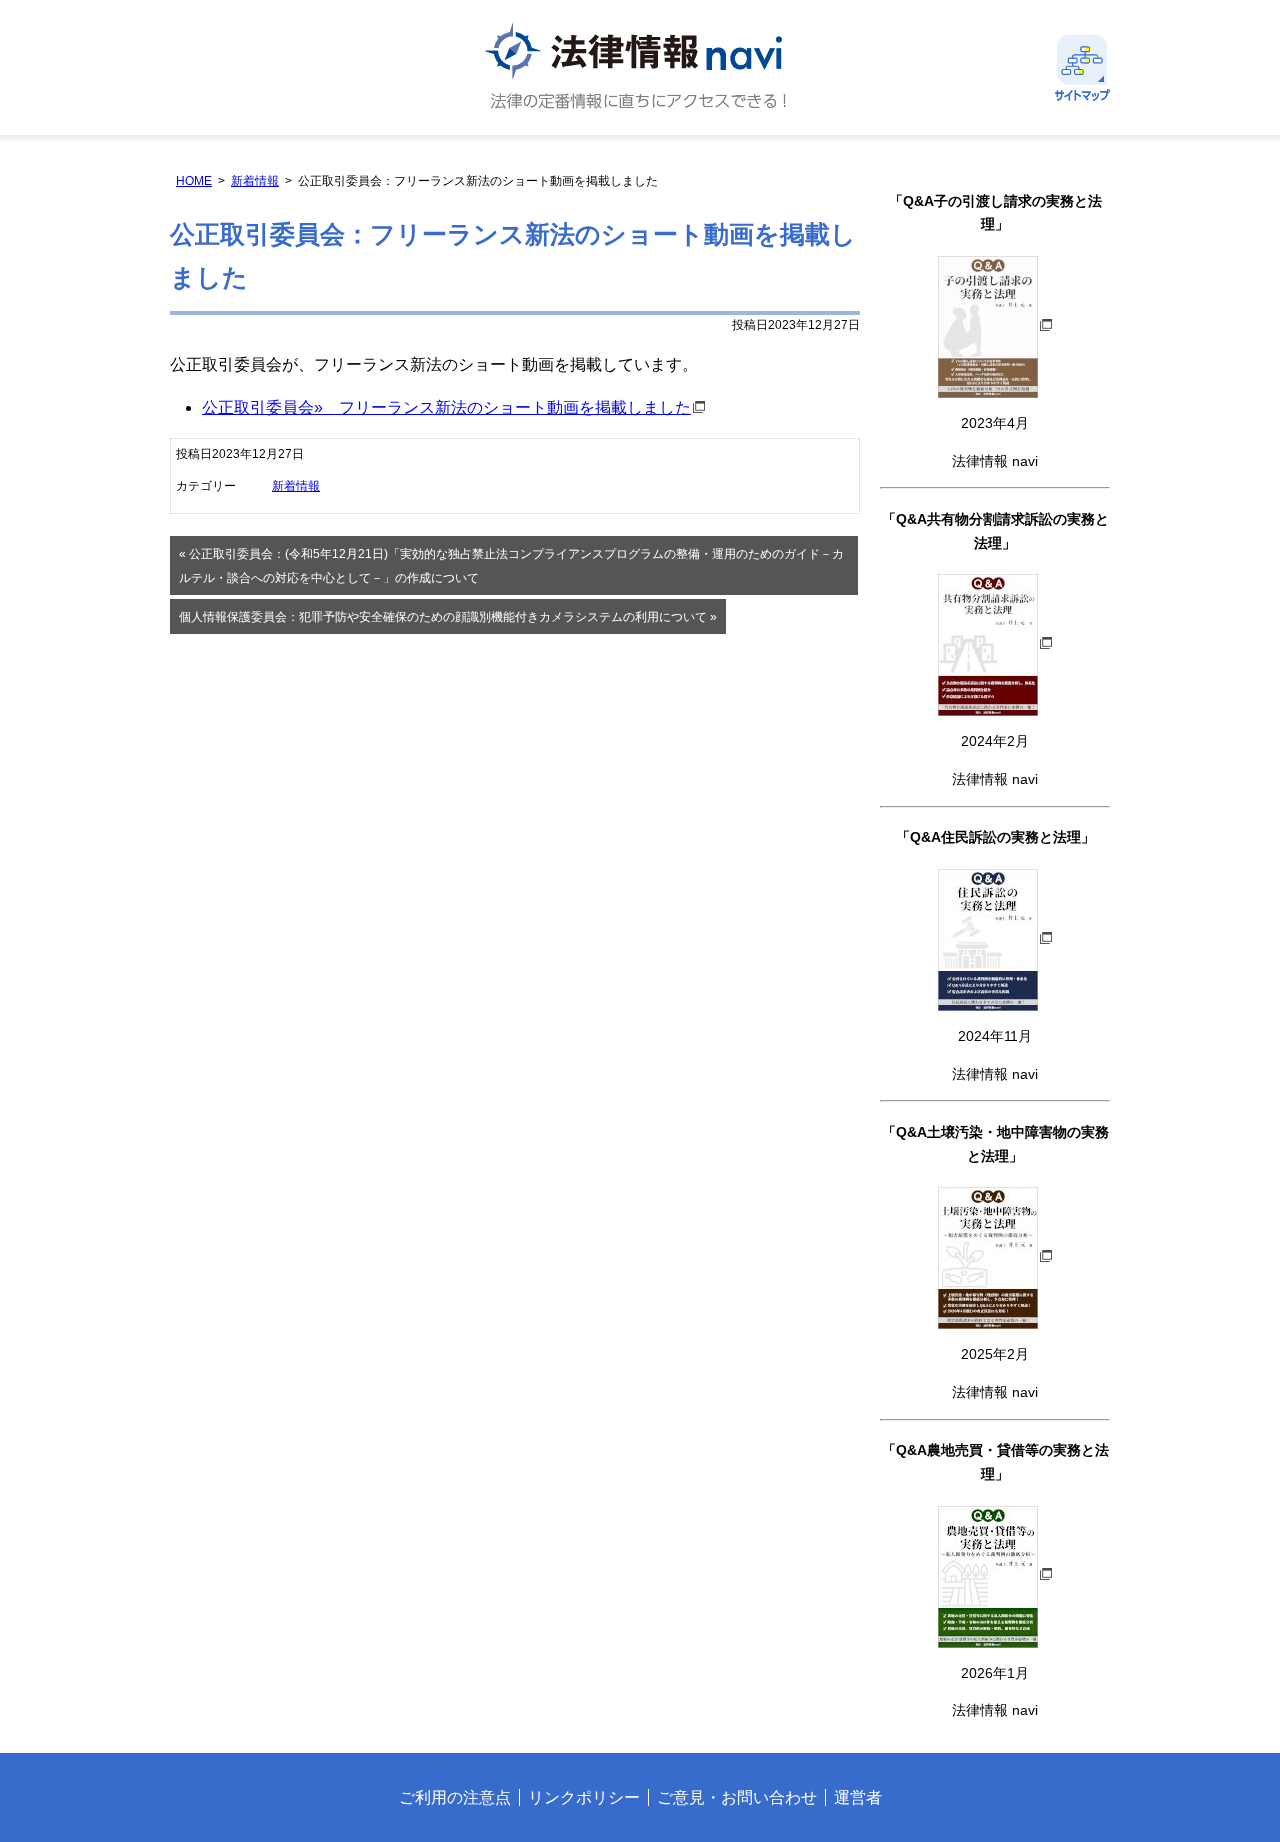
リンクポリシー (584, 1797)
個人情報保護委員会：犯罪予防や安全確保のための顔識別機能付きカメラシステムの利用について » (448, 617)
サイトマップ (1082, 67)
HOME (194, 181)
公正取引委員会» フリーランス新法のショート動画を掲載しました (446, 407)
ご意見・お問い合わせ (737, 1797)
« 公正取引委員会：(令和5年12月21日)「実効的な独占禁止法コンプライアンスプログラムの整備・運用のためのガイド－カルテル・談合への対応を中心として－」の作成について (511, 566)
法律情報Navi (640, 67)
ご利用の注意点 (455, 1797)
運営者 (858, 1797)
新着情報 (255, 181)
